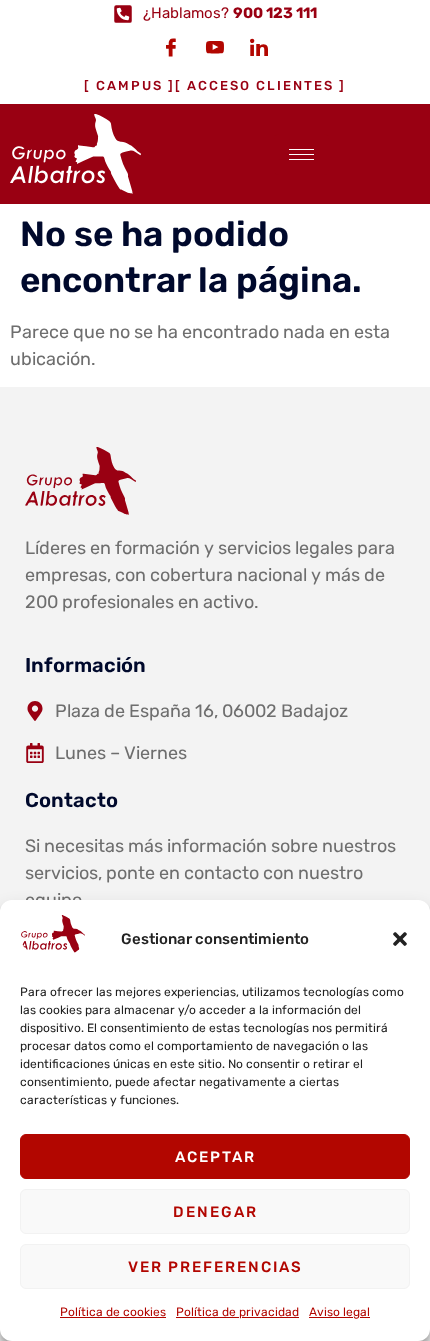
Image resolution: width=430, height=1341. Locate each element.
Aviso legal (339, 1312)
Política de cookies (113, 1312)
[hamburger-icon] (301, 154)
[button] (400, 939)
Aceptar (215, 1157)
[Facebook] (171, 47)
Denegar (215, 1212)
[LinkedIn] (259, 47)
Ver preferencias (215, 1267)
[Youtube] (215, 47)
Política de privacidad (237, 1312)
